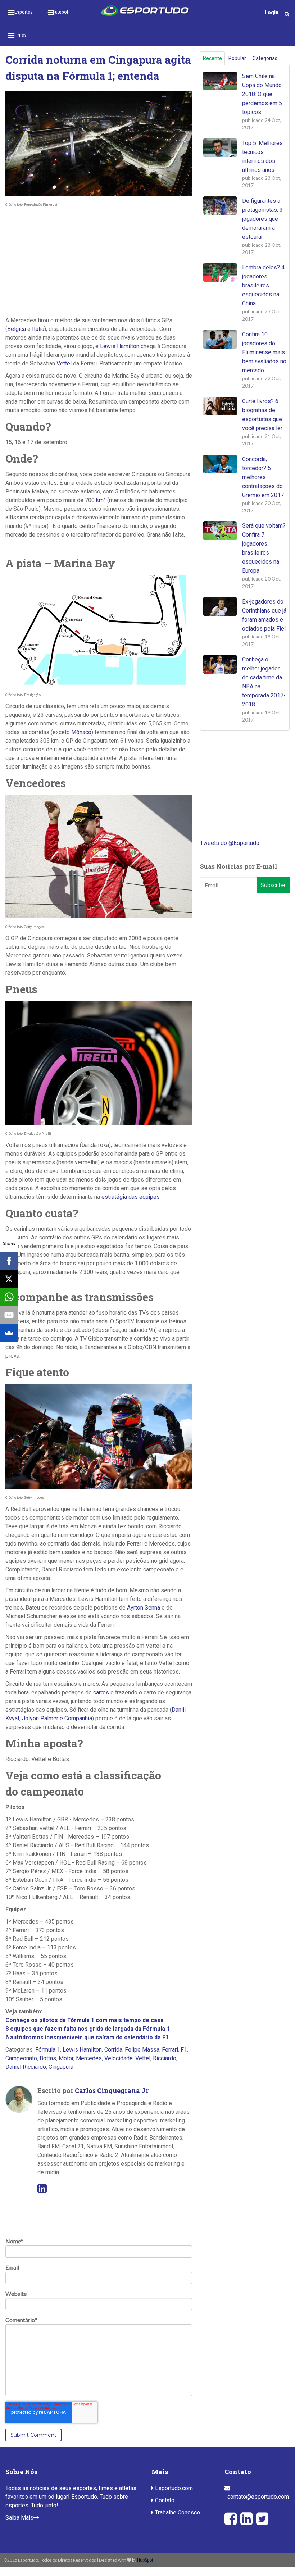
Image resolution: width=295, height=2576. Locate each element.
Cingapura (61, 2067)
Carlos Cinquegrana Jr (112, 2090)
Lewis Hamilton (120, 346)
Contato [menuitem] (164, 2500)
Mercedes (89, 2058)
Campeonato (21, 2058)
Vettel (64, 363)
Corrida (113, 2050)
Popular (237, 58)
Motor (66, 2058)
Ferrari (170, 2050)
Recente (212, 58)
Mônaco (81, 732)
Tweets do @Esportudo (230, 843)
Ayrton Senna (144, 1608)
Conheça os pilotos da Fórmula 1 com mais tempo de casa (85, 2020)
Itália (38, 329)
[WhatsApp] (9, 1297)
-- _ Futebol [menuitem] (57, 12)
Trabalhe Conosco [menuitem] (177, 2513)
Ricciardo (165, 2058)
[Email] (9, 1315)
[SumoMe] (9, 1333)
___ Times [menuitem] (16, 35)
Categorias (265, 58)
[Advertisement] (99, 262)
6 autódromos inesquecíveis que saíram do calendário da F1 (87, 2037)
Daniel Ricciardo (26, 2067)
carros (101, 1692)
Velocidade (119, 2058)
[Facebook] (9, 1261)
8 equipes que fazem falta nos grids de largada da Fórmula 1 (88, 2029)
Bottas (48, 2058)
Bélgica (17, 329)
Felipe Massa (142, 2050)
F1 (184, 2050)
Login (272, 12)
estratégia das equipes (131, 1197)
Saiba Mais (19, 2518)
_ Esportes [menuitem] (22, 12)
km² (101, 500)
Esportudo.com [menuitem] (173, 2488)
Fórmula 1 (48, 2050)
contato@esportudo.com (258, 2497)
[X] (9, 1279)
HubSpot (145, 2560)
